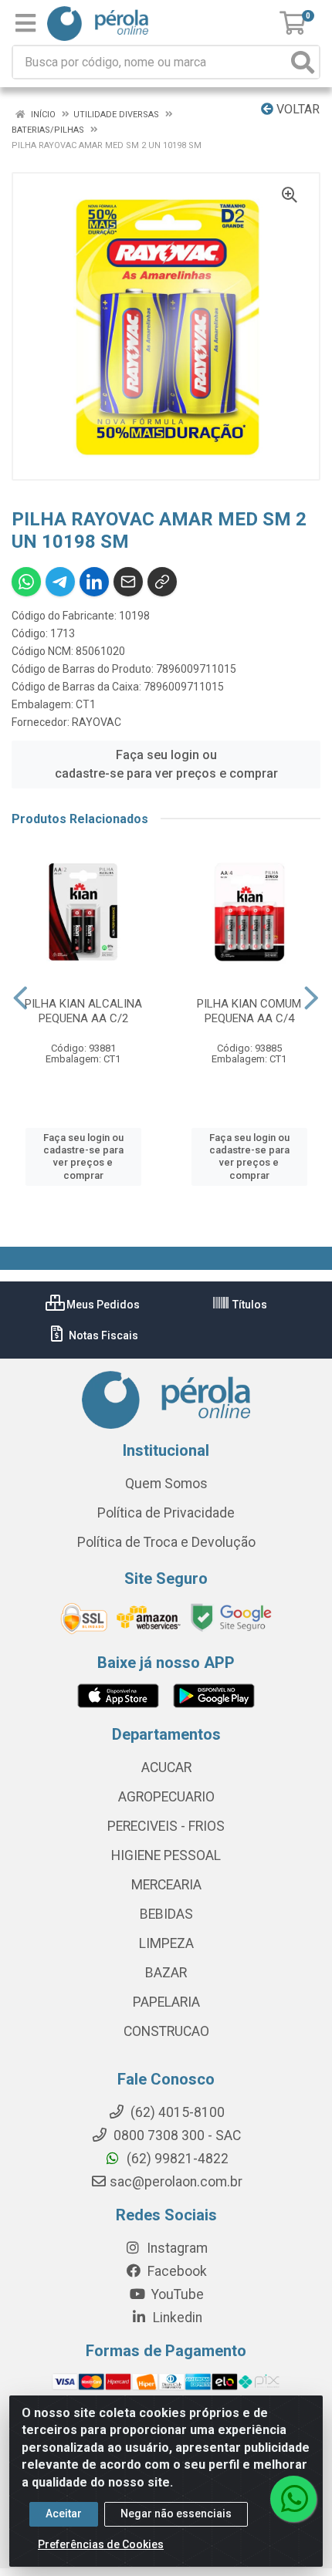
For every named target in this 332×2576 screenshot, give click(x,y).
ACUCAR (166, 1767)
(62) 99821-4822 (176, 2159)
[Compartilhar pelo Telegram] (60, 582)
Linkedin (176, 2318)
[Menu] (25, 23)
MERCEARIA (166, 1885)
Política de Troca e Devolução (166, 1542)
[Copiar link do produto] (162, 582)
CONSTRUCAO (166, 2031)
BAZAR (166, 1973)
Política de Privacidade (166, 1513)
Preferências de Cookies (101, 2544)
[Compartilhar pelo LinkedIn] (94, 582)
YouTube (176, 2294)
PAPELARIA (166, 2002)
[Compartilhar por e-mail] (128, 582)
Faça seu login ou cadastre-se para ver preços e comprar (166, 764)
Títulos (249, 1305)
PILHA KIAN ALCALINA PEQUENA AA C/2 (83, 1011)
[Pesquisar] (303, 62)
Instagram (176, 2248)
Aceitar (64, 2514)
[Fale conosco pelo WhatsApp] (293, 2499)
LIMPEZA (166, 1943)
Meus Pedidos (102, 1305)
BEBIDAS (166, 1914)
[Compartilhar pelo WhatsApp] (26, 582)
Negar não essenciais (176, 2514)
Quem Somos (166, 1484)
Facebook (176, 2271)
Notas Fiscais (102, 1335)
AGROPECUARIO (166, 1797)
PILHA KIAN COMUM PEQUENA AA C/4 (249, 1011)
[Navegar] (20, 998)
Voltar (296, 109)
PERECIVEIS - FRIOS (166, 1826)
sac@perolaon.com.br (176, 2182)
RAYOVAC (97, 722)
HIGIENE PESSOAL (166, 1855)
